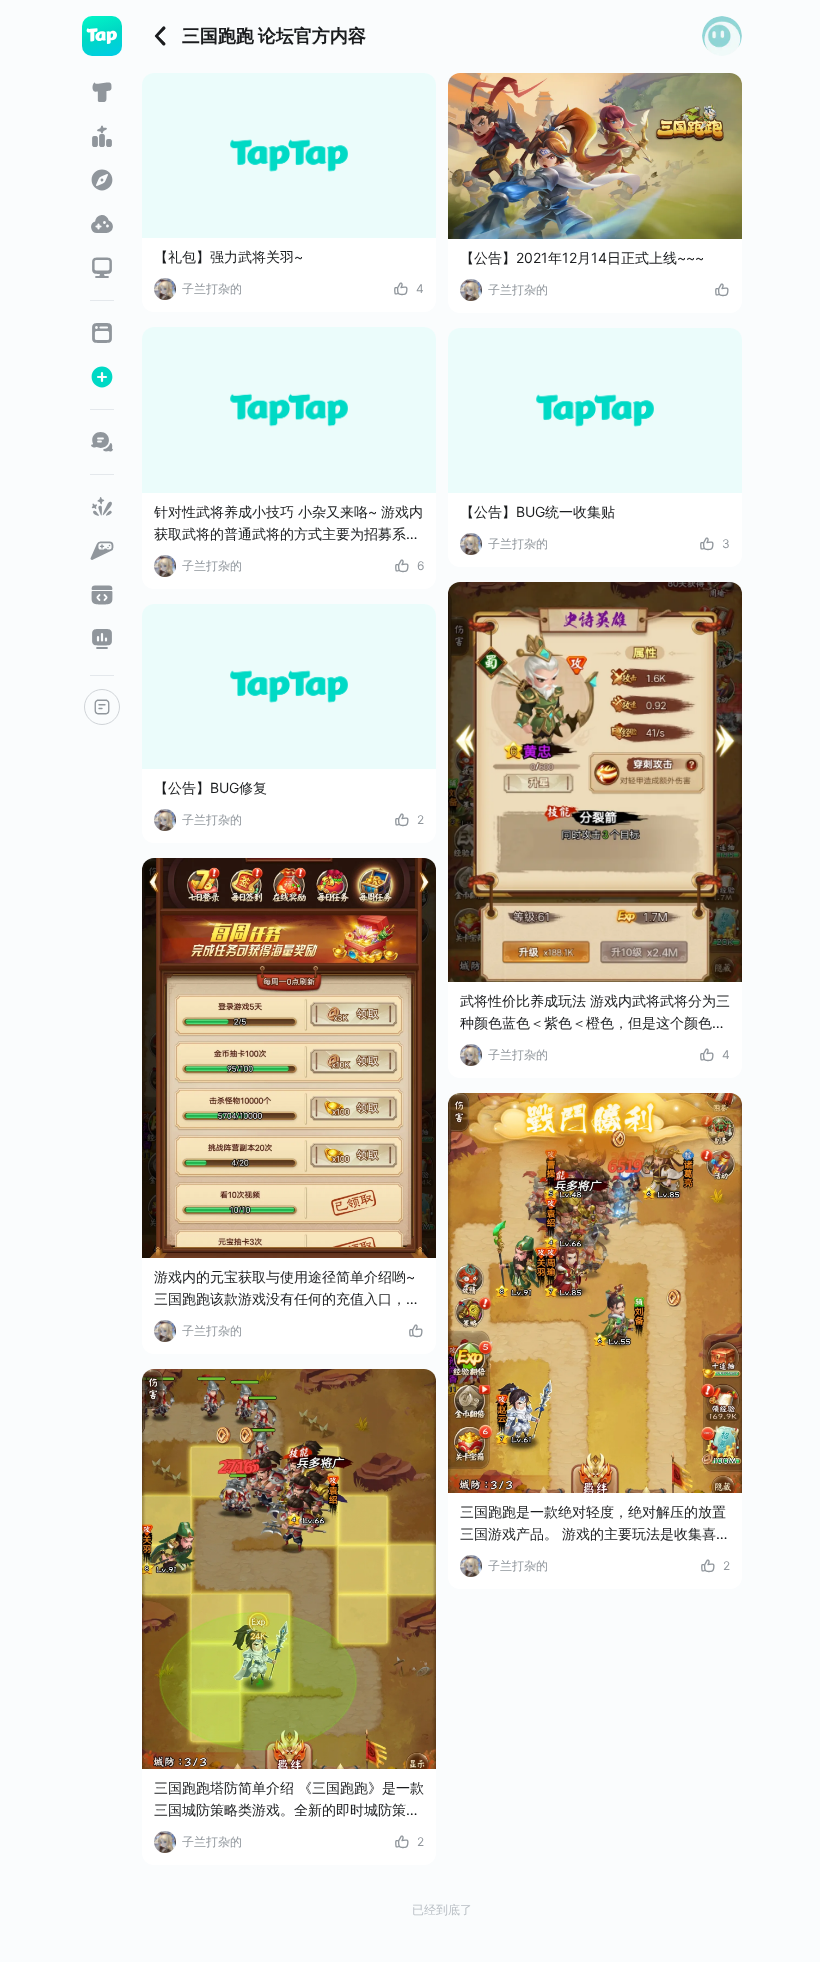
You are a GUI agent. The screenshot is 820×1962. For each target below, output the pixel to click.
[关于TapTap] (102, 707)
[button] (722, 36)
